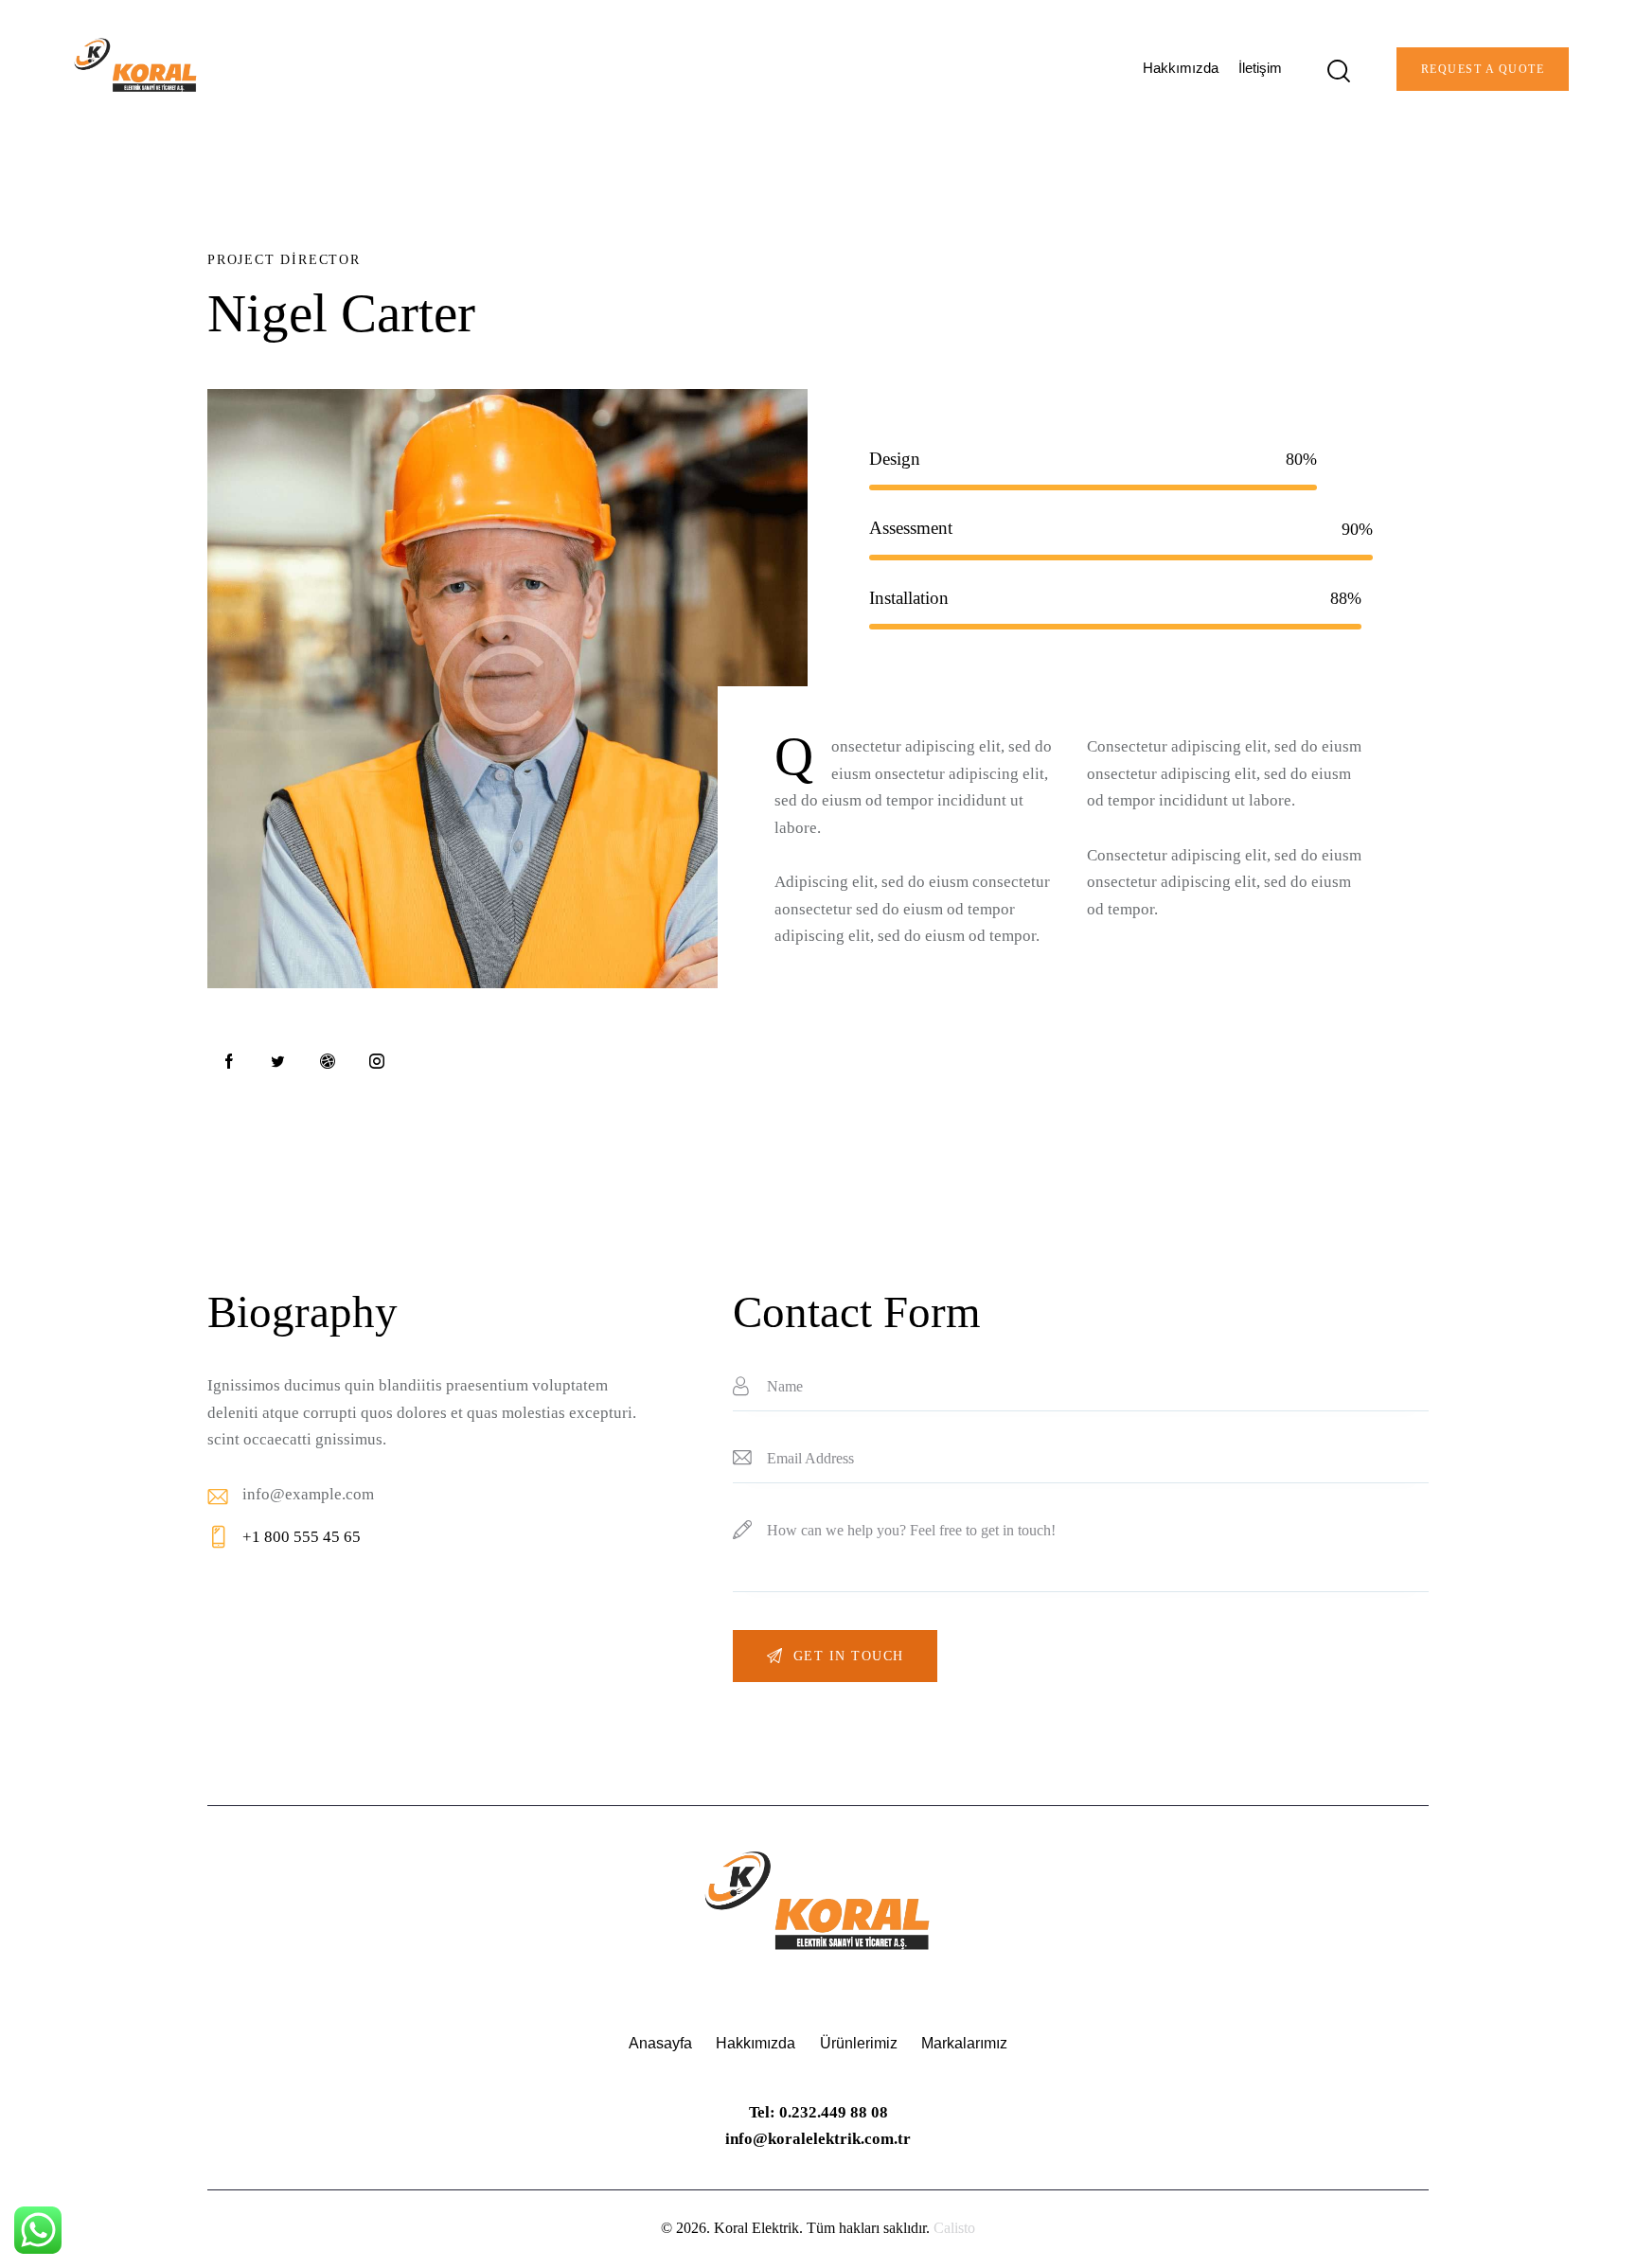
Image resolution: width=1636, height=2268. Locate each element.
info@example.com (308, 1494)
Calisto (954, 2228)
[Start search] (1337, 71)
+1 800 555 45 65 (302, 1537)
